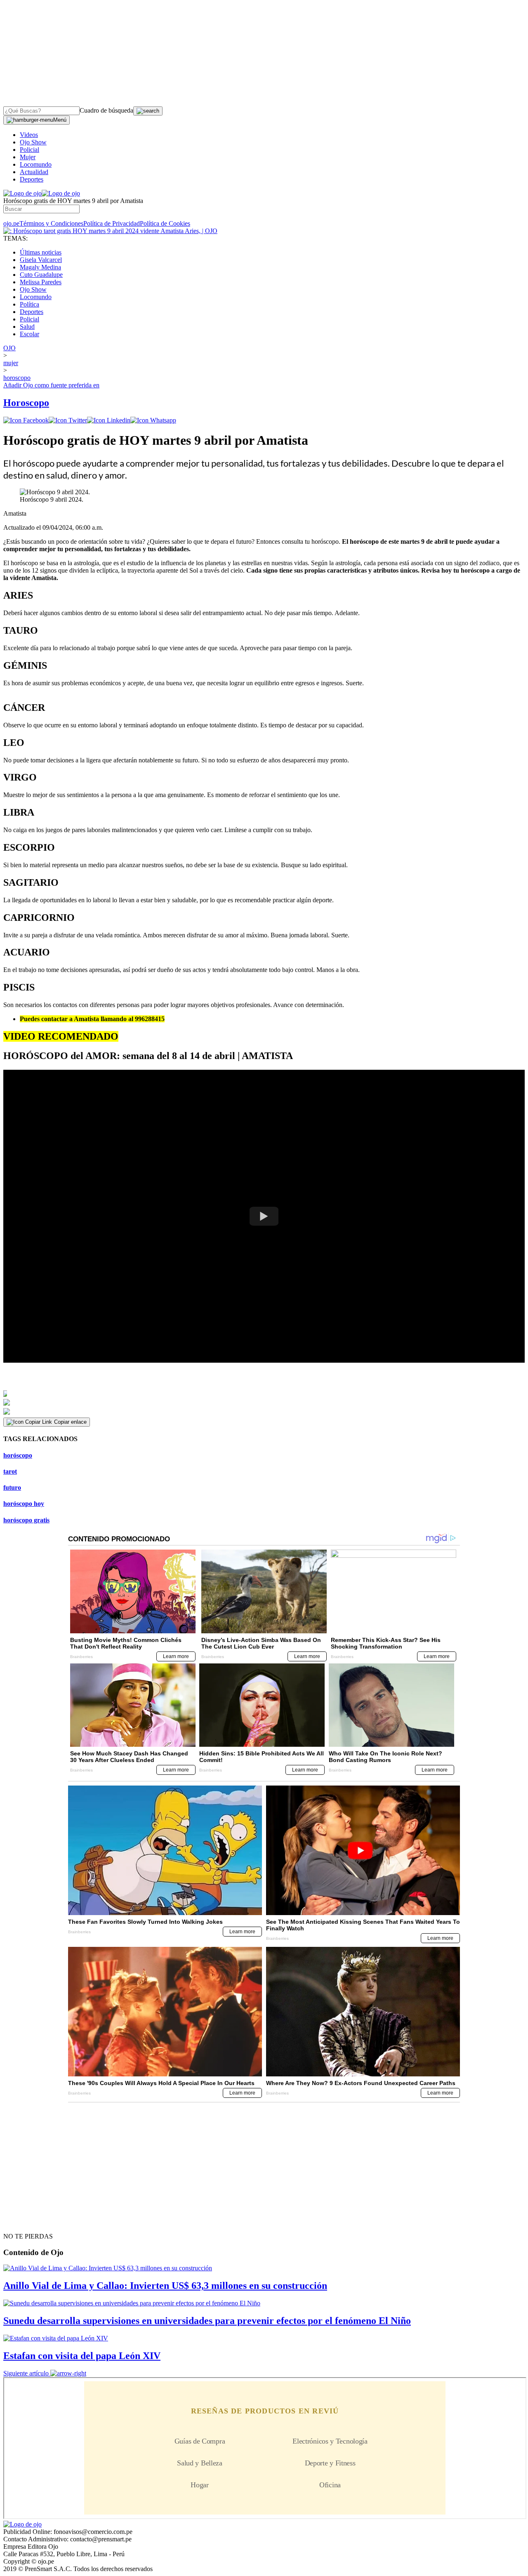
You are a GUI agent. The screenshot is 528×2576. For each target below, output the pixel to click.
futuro (12, 1487)
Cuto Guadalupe (41, 275)
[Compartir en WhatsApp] (153, 420)
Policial (29, 150)
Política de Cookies (165, 223)
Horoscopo (26, 403)
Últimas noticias (41, 252)
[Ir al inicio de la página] (22, 2222)
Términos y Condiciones (51, 223)
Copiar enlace (70, 1422)
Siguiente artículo (26, 2373)
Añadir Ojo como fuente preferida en (51, 385)
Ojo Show (33, 142)
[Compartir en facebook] (26, 420)
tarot (10, 1471)
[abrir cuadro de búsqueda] (148, 111)
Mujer (28, 157)
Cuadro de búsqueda (106, 110)
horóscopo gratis (26, 1520)
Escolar (29, 334)
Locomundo (36, 164)
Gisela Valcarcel (41, 260)
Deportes (32, 179)
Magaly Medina (40, 267)
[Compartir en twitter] (68, 420)
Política (29, 304)
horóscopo (18, 1455)
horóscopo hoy (24, 1504)
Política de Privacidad (112, 223)
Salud (27, 327)
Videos (29, 135)
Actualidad (34, 172)
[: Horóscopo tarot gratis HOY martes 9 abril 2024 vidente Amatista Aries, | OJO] (110, 231)
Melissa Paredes (41, 282)
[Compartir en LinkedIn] (109, 420)
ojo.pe (11, 223)
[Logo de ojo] (22, 193)
